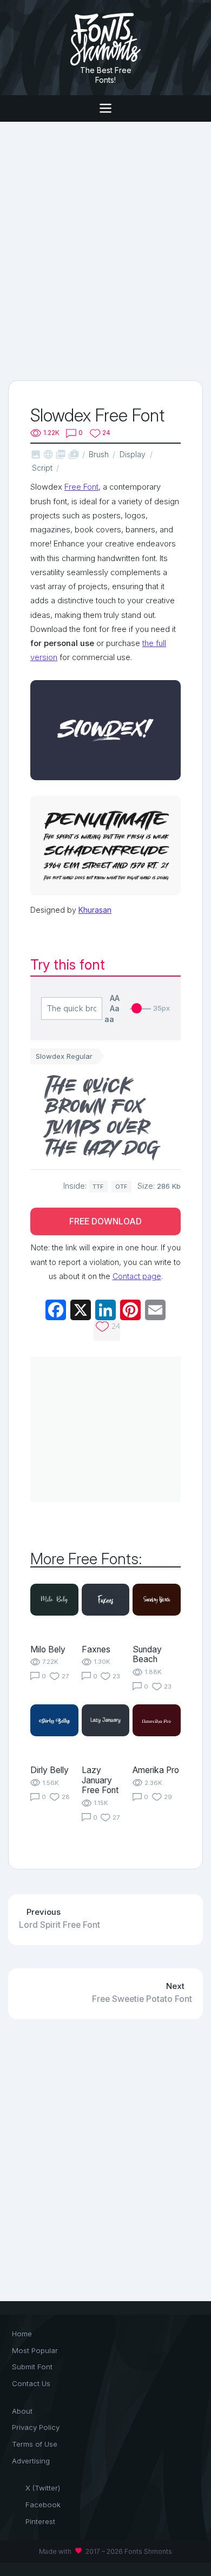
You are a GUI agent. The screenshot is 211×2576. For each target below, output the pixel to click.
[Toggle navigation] (105, 108)
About (22, 2411)
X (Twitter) (43, 2488)
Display (133, 454)
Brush (99, 454)
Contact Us (31, 2383)
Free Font (81, 487)
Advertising (31, 2461)
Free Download (105, 1221)
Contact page (137, 1276)
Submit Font (32, 2367)
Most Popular (35, 2350)
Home (22, 2334)
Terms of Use (35, 2444)
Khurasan (95, 910)
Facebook (43, 2505)
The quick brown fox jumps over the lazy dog (103, 1117)
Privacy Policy (36, 2427)
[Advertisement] (105, 250)
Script (42, 468)
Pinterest (40, 2521)
